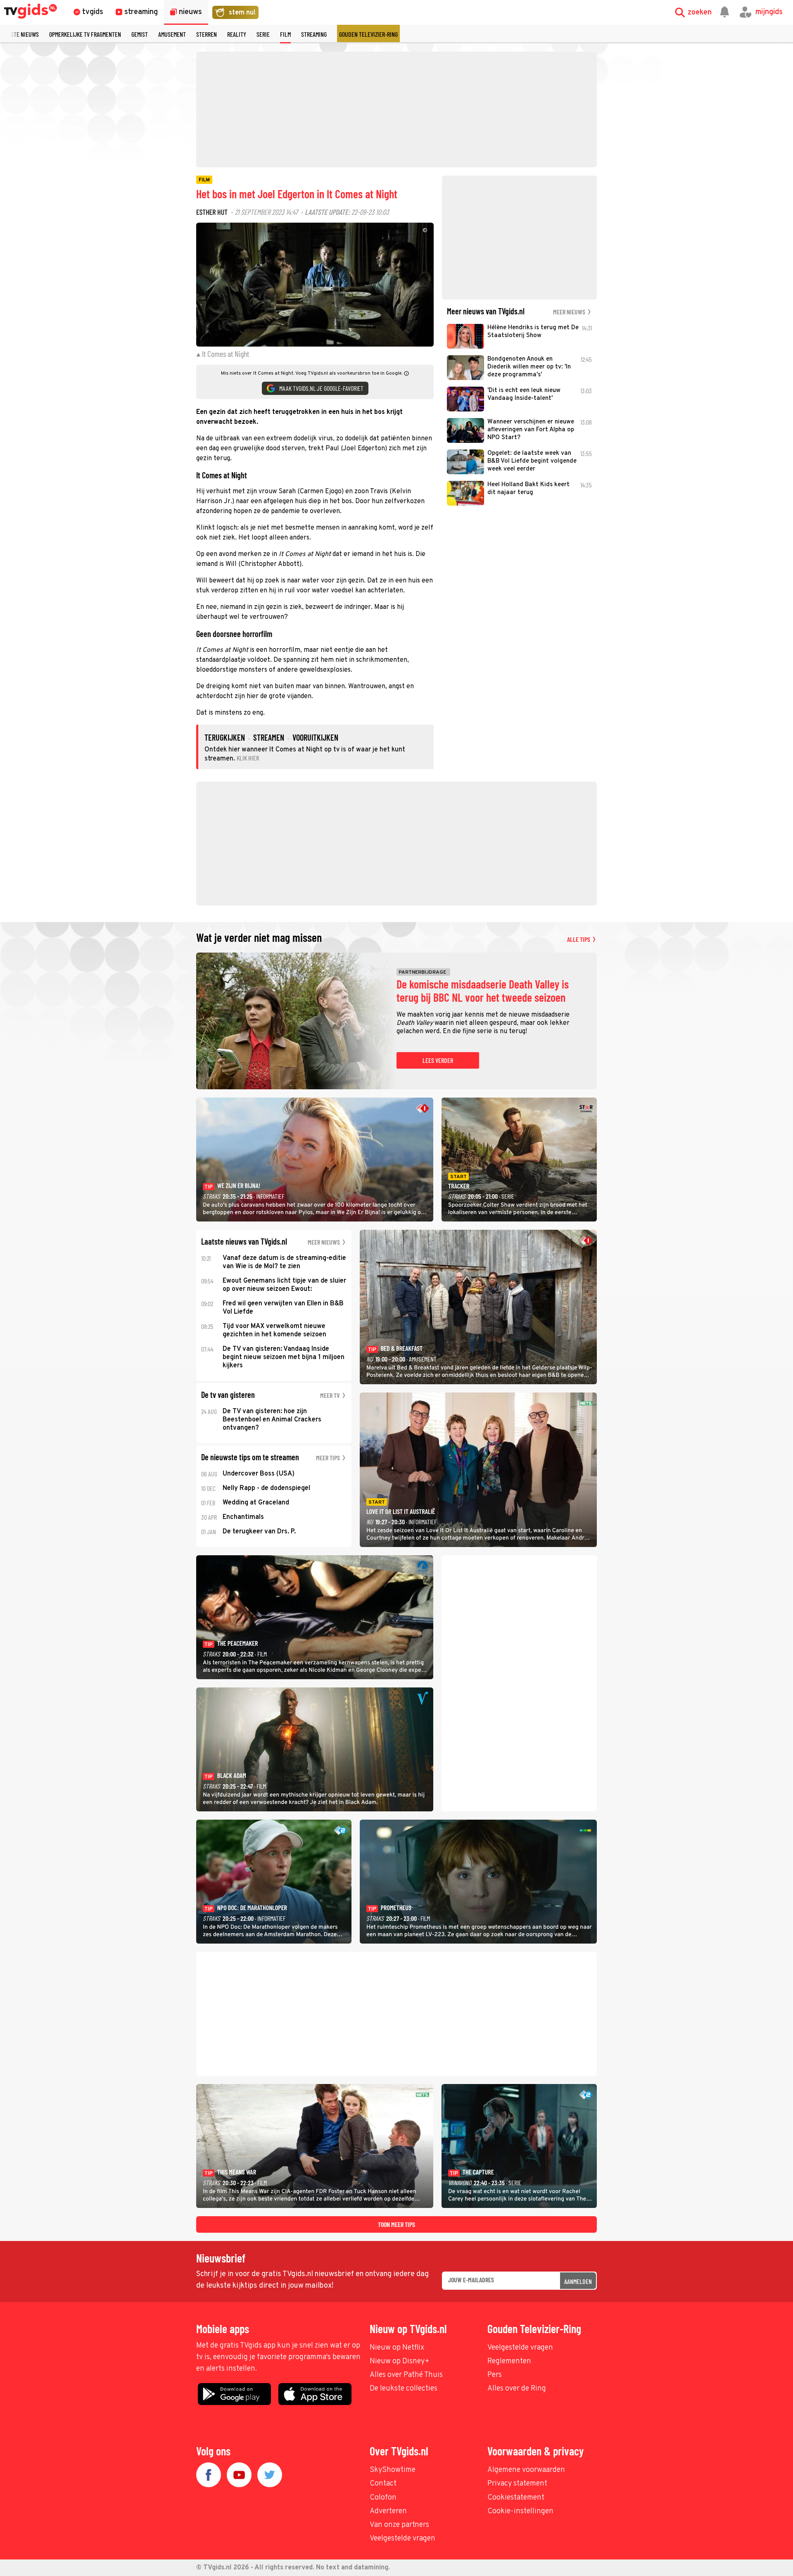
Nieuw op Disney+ (400, 2361)
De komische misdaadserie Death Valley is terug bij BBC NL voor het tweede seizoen (483, 991)
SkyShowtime (393, 2470)
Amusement (172, 34)
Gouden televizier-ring (368, 34)
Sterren (207, 34)
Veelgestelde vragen (520, 2348)
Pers (495, 2375)
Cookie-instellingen (520, 2511)
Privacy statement (517, 2484)
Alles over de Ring (517, 2389)
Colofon (383, 2498)
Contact (383, 2484)
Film (285, 34)
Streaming (314, 34)
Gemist (140, 34)
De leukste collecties (404, 2389)
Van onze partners (399, 2525)
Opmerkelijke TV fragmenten (85, 34)
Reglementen (509, 2361)
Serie (263, 34)
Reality (237, 34)
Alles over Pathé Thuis (406, 2375)
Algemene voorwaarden (526, 2470)
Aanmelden (578, 2281)
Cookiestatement (516, 2498)
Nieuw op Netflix (397, 2348)
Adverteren (388, 2511)
